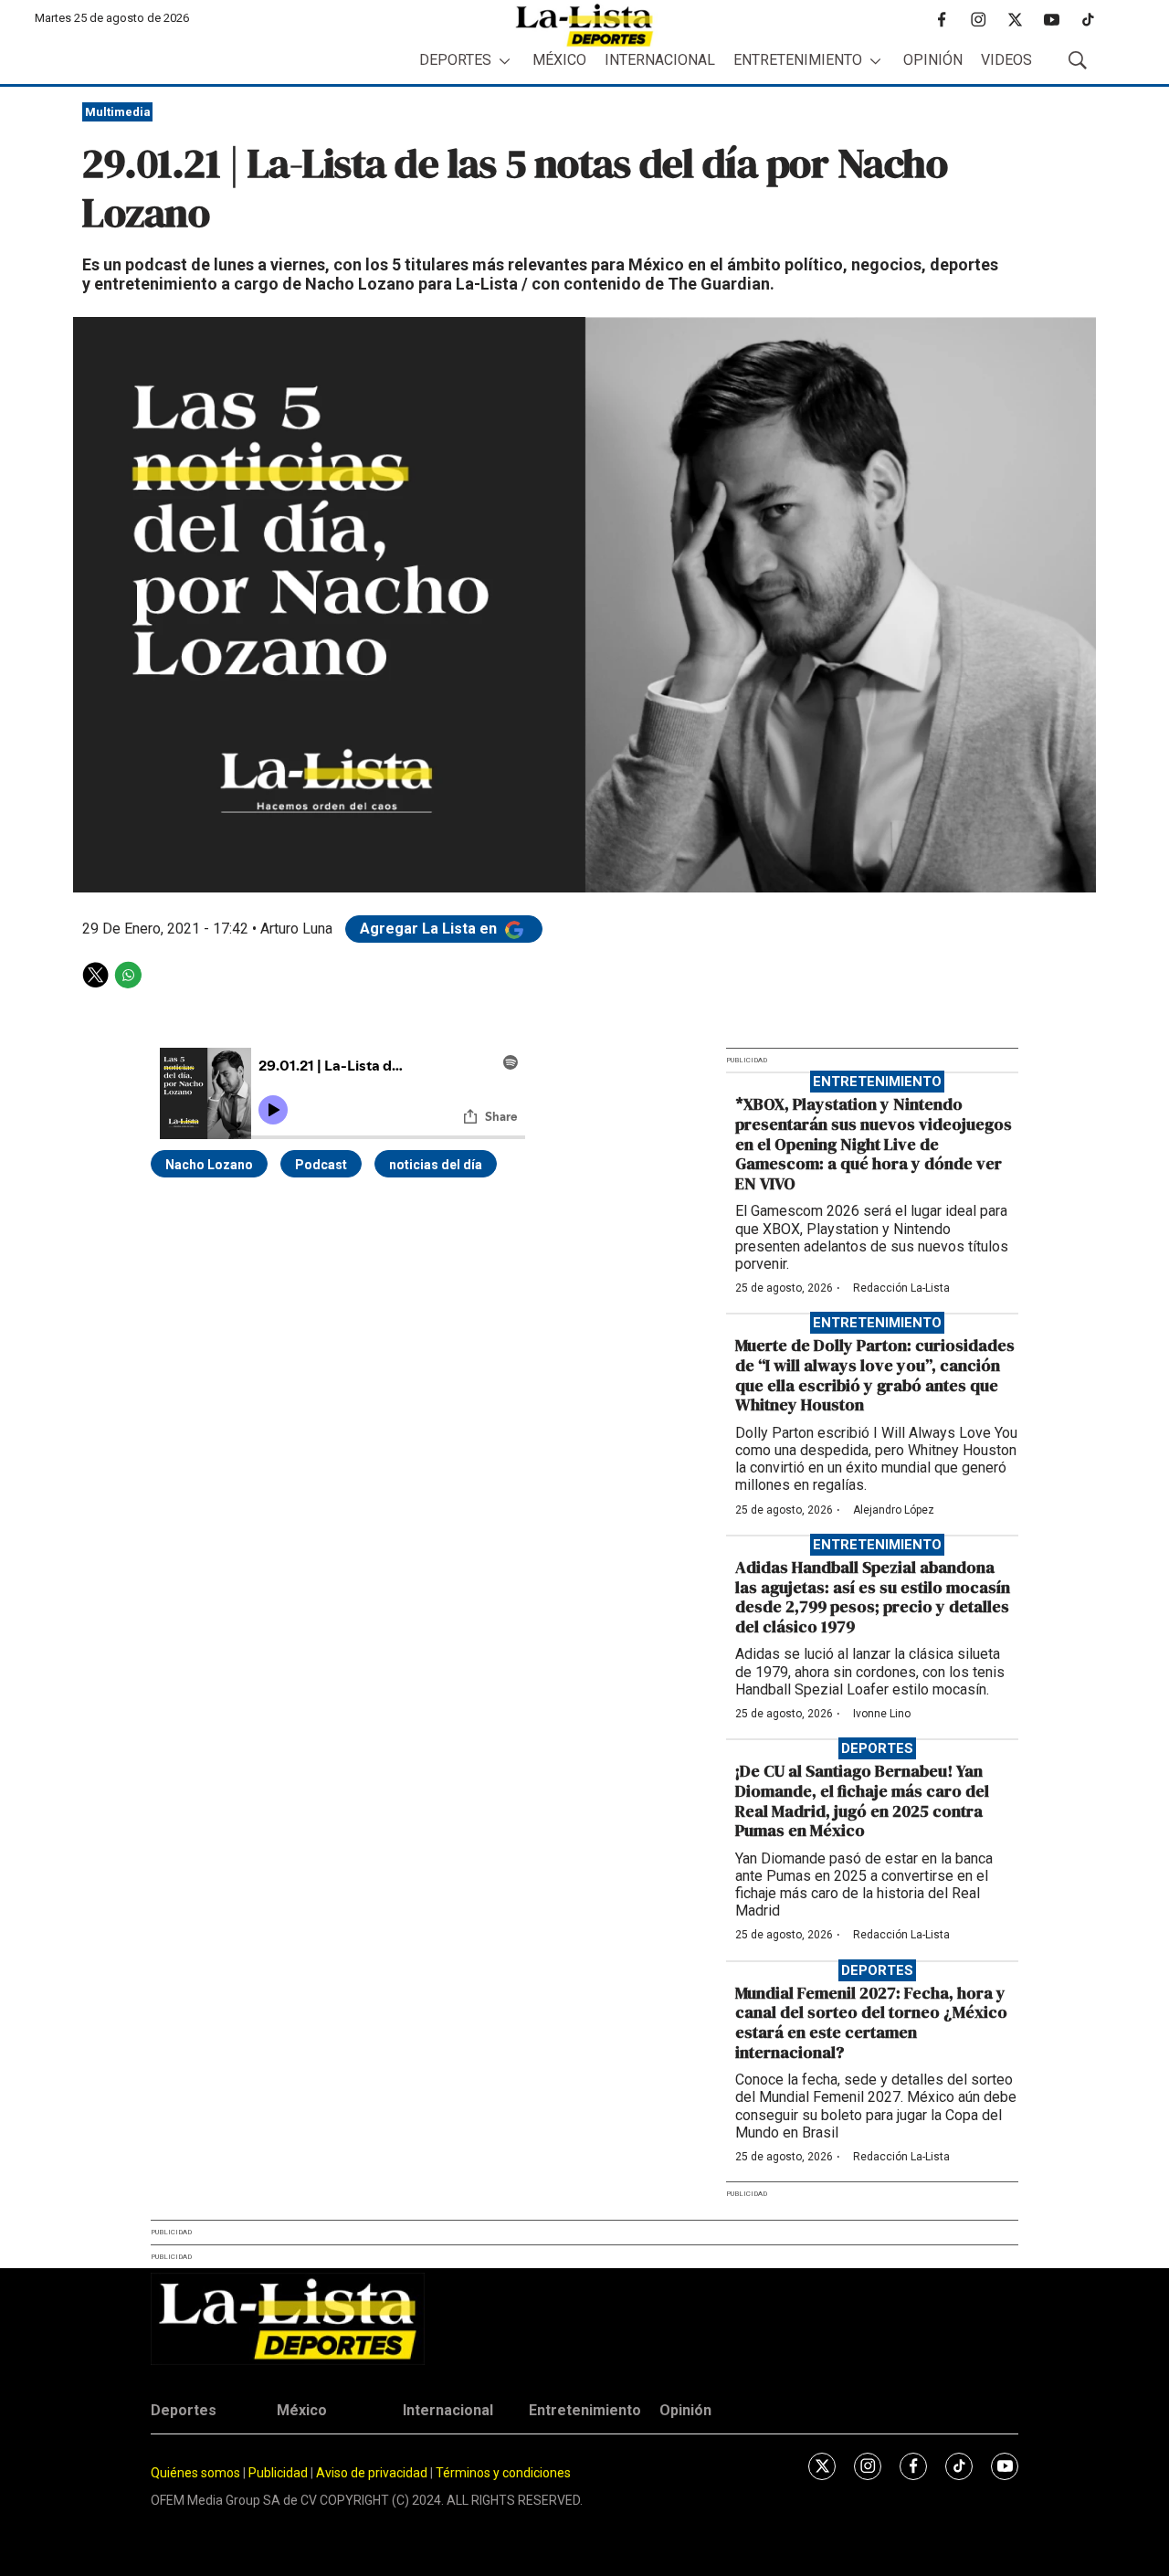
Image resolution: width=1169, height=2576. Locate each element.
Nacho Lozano (209, 1165)
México (559, 60)
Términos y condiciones (503, 2473)
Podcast (321, 1165)
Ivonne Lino (882, 1714)
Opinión (933, 60)
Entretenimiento (798, 60)
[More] (505, 61)
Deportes (455, 60)
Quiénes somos (195, 2473)
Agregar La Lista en (430, 929)
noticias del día (436, 1165)
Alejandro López (894, 1510)
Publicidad (279, 2473)
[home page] (584, 25)
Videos (1006, 60)
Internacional (660, 60)
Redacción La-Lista (901, 1288)
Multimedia (118, 112)
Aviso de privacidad (372, 2473)
